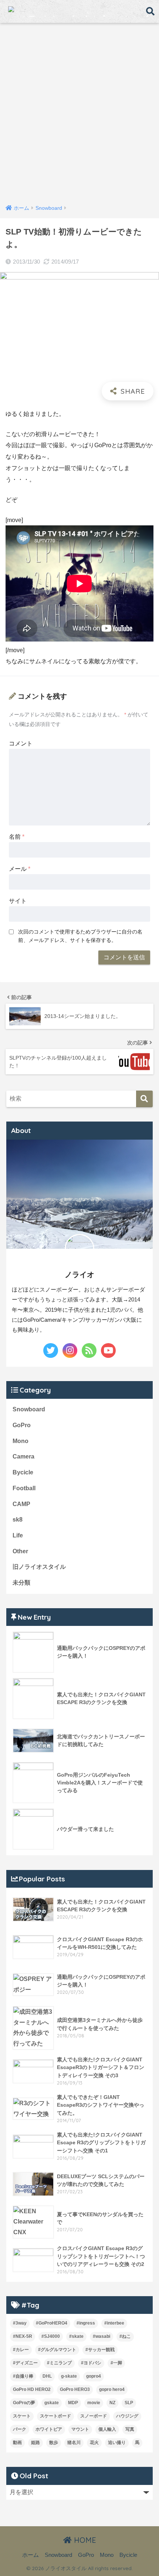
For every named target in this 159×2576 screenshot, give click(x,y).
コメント (21, 743)
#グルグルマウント (57, 2350)
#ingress (86, 2323)
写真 (130, 2429)
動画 (17, 2443)
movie (94, 2403)
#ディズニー (25, 2363)
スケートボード (55, 2416)
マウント (80, 2429)
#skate (76, 2336)
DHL (47, 2376)
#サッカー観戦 (100, 2350)
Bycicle (23, 1472)
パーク (20, 2429)
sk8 (18, 1520)
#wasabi (102, 2336)
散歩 (54, 2443)
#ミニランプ (59, 2363)
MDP (73, 2403)
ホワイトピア (49, 2429)
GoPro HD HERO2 (32, 2389)
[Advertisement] (79, 115)
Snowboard (29, 1409)
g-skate (69, 2376)
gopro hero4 (112, 2389)
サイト (18, 901)
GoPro (22, 1425)
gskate (52, 2403)
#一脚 (116, 2363)
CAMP (21, 1504)
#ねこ (125, 2336)
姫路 (35, 2443)
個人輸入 (107, 2429)
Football (24, 1488)
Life (18, 1535)
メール (20, 869)
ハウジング (127, 2416)
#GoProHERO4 (52, 2323)
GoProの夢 (24, 2403)
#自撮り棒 (23, 2376)
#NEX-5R (23, 2336)
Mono (21, 1441)
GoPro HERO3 (75, 2389)
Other (20, 1551)
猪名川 (74, 2443)
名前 (17, 837)
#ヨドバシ (91, 2363)
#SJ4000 (51, 2336)
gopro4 (94, 2376)
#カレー (21, 2350)
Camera (23, 1456)
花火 (94, 2443)
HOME (84, 2540)
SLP (129, 2403)
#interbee (114, 2323)
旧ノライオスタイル (39, 1567)
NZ (112, 2403)
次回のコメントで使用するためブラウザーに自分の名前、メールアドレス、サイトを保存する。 (80, 936)
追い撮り (117, 2443)
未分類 (21, 1583)
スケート (22, 2416)
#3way (20, 2323)
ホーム (31, 2555)
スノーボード (94, 2416)
